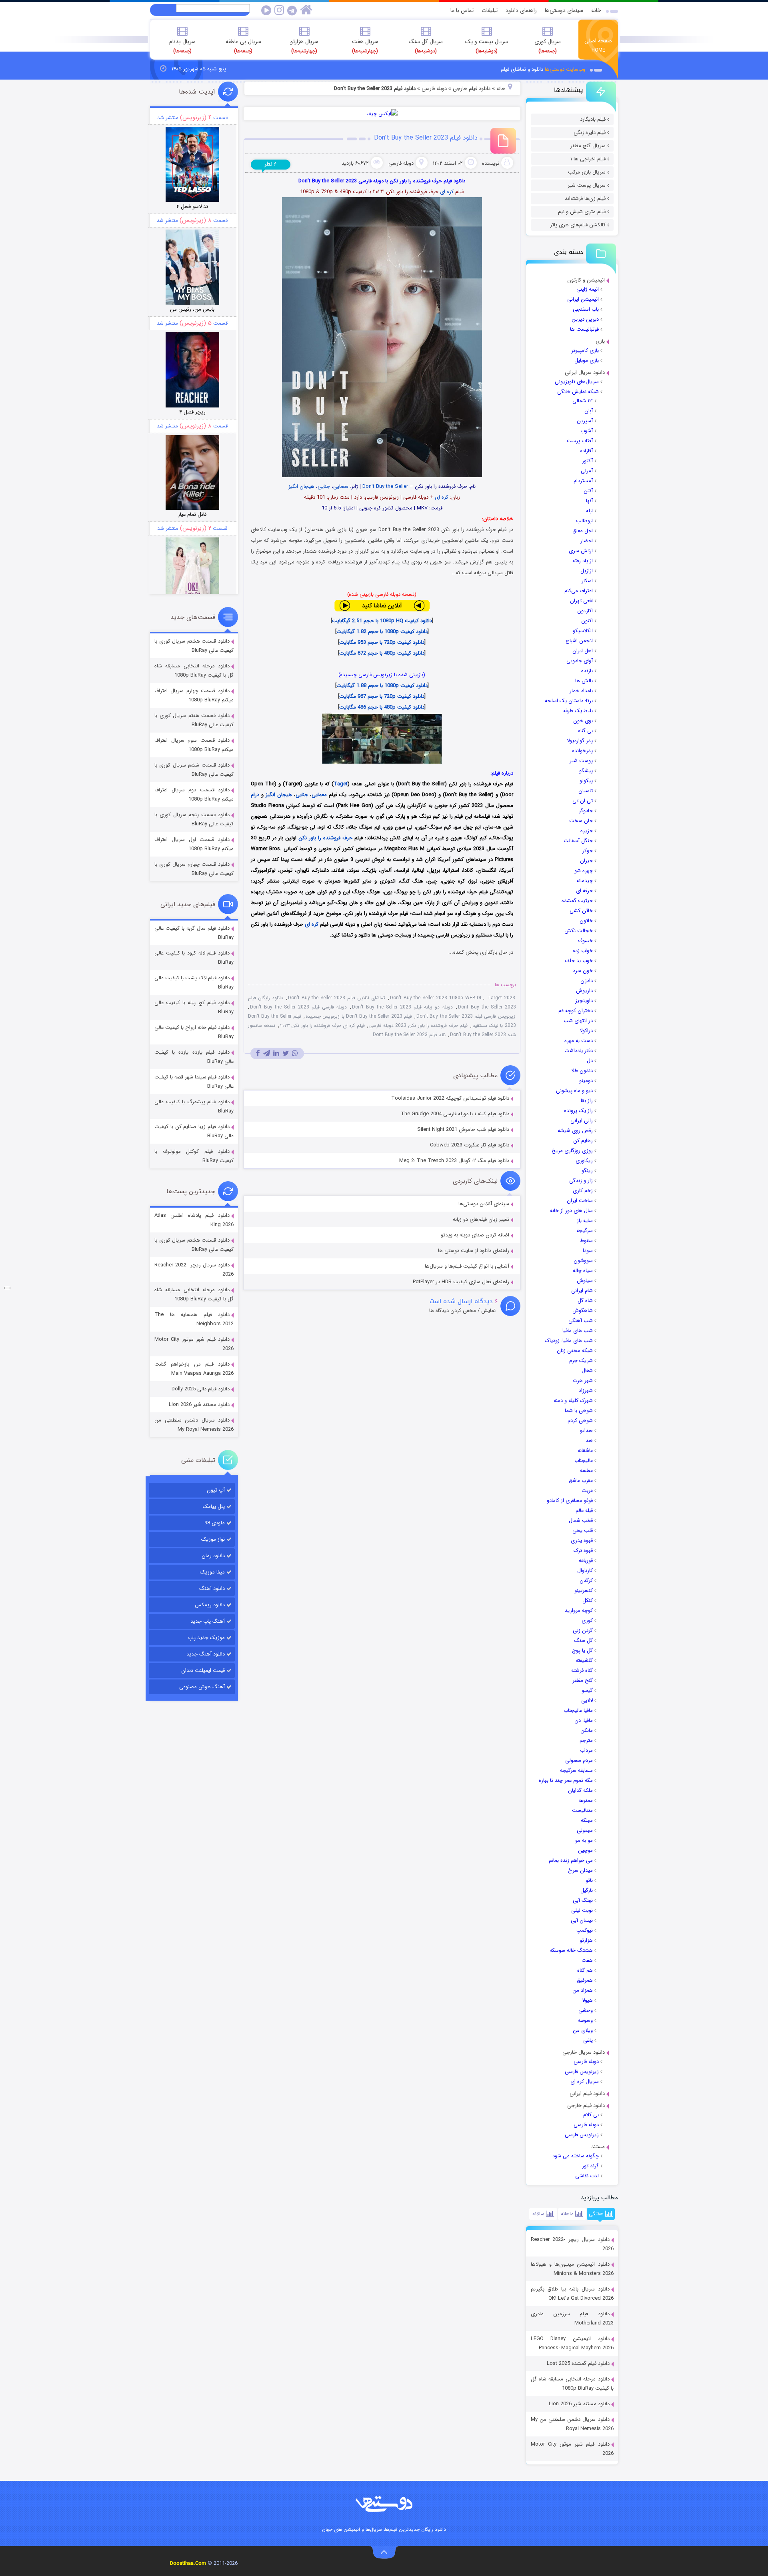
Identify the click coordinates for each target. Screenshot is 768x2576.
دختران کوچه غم (576, 1011)
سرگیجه (585, 1231)
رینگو (587, 1171)
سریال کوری (548, 46)
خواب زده (583, 951)
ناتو (589, 1880)
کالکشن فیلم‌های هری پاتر (578, 225)
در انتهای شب (578, 1021)
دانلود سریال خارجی (584, 2052)
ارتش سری (581, 551)
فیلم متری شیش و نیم (582, 212)
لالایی (587, 1700)
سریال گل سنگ (426, 46)
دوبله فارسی (586, 2062)
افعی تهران (581, 601)
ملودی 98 (215, 1523)
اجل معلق (583, 531)
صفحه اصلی (598, 45)
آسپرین (585, 421)
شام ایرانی (582, 1291)
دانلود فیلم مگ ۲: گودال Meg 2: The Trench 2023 (454, 1161)
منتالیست (582, 1810)
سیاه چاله (583, 1271)
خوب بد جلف (579, 961)
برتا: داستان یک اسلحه (569, 701)
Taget (341, 784)
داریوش (584, 991)
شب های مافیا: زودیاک (569, 1341)
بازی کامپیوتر (585, 350)
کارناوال (585, 1571)
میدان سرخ (580, 1870)
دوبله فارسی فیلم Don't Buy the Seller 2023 (298, 1007)
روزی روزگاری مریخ (572, 1151)
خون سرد (583, 971)
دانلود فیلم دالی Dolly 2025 (201, 1389)
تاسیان (586, 791)
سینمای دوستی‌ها (564, 10)
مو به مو (584, 1840)
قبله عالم (584, 1511)
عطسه (586, 1471)
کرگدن (586, 1581)
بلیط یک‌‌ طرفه (578, 711)
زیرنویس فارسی (582, 2072)
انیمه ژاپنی (588, 289)
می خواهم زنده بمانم (571, 1860)
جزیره (587, 831)
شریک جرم (581, 1361)
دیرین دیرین (585, 319)
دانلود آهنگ (212, 1589)
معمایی (341, 486)
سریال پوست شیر (587, 185)
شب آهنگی (581, 1321)
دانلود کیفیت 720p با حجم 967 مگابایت (382, 696)
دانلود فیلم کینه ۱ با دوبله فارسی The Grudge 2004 (455, 1114)
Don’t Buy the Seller (385, 486)
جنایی (324, 486)
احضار (587, 541)
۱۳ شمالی (583, 401)
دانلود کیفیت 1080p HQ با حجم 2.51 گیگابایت (382, 621)
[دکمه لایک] (7, 1288)
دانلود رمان (213, 1556)
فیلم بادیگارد (593, 119)
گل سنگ (583, 1640)
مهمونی (585, 1830)
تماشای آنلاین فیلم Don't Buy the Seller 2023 (337, 998)
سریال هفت (365, 46)
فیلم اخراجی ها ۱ (588, 159)
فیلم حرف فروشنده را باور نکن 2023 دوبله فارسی (418, 1025)
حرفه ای (584, 891)
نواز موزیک (213, 1539)
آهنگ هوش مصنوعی (202, 1687)
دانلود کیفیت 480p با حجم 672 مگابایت (382, 653)
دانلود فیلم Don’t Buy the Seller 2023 (426, 138)
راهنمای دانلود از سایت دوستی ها (474, 1251)
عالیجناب (584, 1461)
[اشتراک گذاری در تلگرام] (267, 1053)
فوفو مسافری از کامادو (570, 1501)
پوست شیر (581, 761)
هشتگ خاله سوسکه (571, 1950)
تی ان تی (583, 801)
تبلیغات (490, 10)
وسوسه (585, 2020)
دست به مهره (579, 1041)
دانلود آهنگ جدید (206, 1654)
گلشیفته (584, 1660)
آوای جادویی (580, 661)
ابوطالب (584, 521)
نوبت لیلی (582, 1910)
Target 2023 (501, 998)
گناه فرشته (582, 1670)
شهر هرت (583, 1381)
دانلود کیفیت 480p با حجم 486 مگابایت (382, 707)
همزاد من (583, 1990)
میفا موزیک (212, 1572)
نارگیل (587, 1890)
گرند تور (590, 2166)
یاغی (588, 2040)
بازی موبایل (587, 360)
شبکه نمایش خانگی (578, 392)
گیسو (587, 1690)
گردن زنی (583, 1630)
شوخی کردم (580, 1421)
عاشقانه (585, 1451)
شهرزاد (586, 1391)
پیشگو (586, 771)
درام (255, 795)
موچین (585, 1850)
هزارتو (586, 1940)
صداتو (586, 1431)
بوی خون (583, 721)
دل (590, 1061)
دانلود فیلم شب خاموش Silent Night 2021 (463, 1129)
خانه (596, 10)
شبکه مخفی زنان (575, 1351)
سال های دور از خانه (571, 1211)
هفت (587, 1960)
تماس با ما (462, 10)
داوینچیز (584, 1001)
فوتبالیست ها (584, 329)
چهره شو (584, 871)
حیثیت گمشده (577, 901)
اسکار (587, 581)
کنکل (588, 1601)
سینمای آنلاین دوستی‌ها (484, 1204)
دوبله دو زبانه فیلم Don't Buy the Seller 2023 (402, 1007)
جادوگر (586, 811)
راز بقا (587, 1101)
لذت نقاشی (587, 2176)
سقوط (586, 1241)
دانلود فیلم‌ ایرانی (587, 2094)
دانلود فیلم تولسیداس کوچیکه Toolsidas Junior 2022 (450, 1098)
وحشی (586, 2010)
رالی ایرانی (582, 1121)
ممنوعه (586, 1800)
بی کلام (591, 2115)
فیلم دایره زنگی (590, 133)
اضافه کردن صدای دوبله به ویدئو (475, 1235)
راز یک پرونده (578, 1111)
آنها (589, 501)
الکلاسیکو (583, 631)
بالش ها (584, 681)
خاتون (586, 921)
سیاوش (585, 1281)
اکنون (587, 621)
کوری (587, 1620)
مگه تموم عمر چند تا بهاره (566, 1780)
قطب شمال (581, 1521)
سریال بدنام (182, 46)
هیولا (587, 2000)
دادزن (587, 981)
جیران (586, 861)
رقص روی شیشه (575, 1131)
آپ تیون (216, 1490)
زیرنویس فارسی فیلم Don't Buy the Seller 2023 (466, 1016)
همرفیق (585, 1980)
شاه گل (585, 1301)
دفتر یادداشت (579, 1051)
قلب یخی (583, 1531)
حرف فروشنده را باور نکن (325, 838)
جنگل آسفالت (578, 841)
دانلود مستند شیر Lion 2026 (579, 2404)
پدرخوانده (582, 751)
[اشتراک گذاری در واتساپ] (295, 1053)
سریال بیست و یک (487, 46)
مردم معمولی (579, 1760)
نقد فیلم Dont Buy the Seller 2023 (409, 1035)
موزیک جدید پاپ (206, 1638)
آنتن (588, 491)
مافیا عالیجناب (578, 1710)
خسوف (585, 941)
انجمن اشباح (579, 641)
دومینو (586, 1081)
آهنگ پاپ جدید (208, 1621)
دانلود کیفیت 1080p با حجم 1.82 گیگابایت (382, 632)
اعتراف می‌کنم (579, 591)
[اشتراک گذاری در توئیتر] (286, 1053)
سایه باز (585, 1221)
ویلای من (583, 2030)
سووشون (583, 1261)
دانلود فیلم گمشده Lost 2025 (578, 2363)
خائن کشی (581, 911)
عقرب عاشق (581, 1481)
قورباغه (586, 1561)
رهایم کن (583, 1141)
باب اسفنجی (586, 309)
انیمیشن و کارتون (586, 280)
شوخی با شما (579, 1411)
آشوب (587, 431)
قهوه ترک (583, 1551)
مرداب (586, 1750)
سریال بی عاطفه (243, 46)
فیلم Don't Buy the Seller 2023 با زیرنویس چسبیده (359, 1016)
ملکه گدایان (580, 1790)
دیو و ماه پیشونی (574, 1091)
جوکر (588, 851)
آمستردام (583, 481)
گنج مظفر (583, 1680)
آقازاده (586, 451)
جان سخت (581, 821)
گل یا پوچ (582, 1650)
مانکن (587, 1730)
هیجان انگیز (301, 486)
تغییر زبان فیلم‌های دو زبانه (481, 1219)
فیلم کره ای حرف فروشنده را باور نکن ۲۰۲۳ (322, 1025)
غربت (587, 1491)
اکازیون (585, 611)
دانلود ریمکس (210, 1605)
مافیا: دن (584, 1720)
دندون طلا (582, 1071)
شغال (587, 1371)
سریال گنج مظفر (588, 146)
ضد (589, 1441)
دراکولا (586, 1031)
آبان (589, 411)
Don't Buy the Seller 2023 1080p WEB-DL (436, 998)
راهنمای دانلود (521, 10)
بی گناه (585, 731)
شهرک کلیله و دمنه (573, 1401)
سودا (588, 1251)
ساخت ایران (580, 1201)
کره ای (447, 192)
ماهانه (568, 2214)
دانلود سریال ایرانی (585, 372)
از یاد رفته (583, 561)
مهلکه (587, 1820)
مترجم (586, 1740)
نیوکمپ (585, 1930)
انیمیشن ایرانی (583, 299)
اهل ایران (583, 651)
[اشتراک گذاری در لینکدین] (276, 1053)
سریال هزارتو (304, 46)
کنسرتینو (584, 1591)
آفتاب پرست (580, 441)
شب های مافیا (578, 1331)
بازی (600, 341)
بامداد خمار (581, 691)
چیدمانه (585, 881)
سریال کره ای (585, 2082)
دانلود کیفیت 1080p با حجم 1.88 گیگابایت (382, 686)
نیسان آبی (582, 1920)
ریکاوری (584, 1161)
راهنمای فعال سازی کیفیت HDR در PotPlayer (461, 1282)
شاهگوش (583, 1311)
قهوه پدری (582, 1541)
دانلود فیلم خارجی (586, 2106)
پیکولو (586, 781)
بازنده (587, 671)
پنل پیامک (214, 1507)
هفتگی (597, 2214)
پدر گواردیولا (580, 741)
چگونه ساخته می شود (576, 2156)
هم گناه (585, 1970)
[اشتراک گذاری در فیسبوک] (258, 1053)
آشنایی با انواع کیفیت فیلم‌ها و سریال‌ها (467, 1266)
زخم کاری (583, 1191)
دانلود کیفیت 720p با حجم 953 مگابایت (382, 642)
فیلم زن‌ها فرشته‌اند (585, 199)
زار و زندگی (581, 1181)
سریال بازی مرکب (587, 172)
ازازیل (587, 571)
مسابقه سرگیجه (576, 1770)
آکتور (587, 461)
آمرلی (587, 471)
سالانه (539, 2214)
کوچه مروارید (579, 1610)
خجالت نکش (579, 931)
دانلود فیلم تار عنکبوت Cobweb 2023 (470, 1145)
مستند (598, 2147)
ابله (589, 511)
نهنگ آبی (583, 1900)
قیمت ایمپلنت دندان (203, 1670)
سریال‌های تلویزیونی (577, 382)
